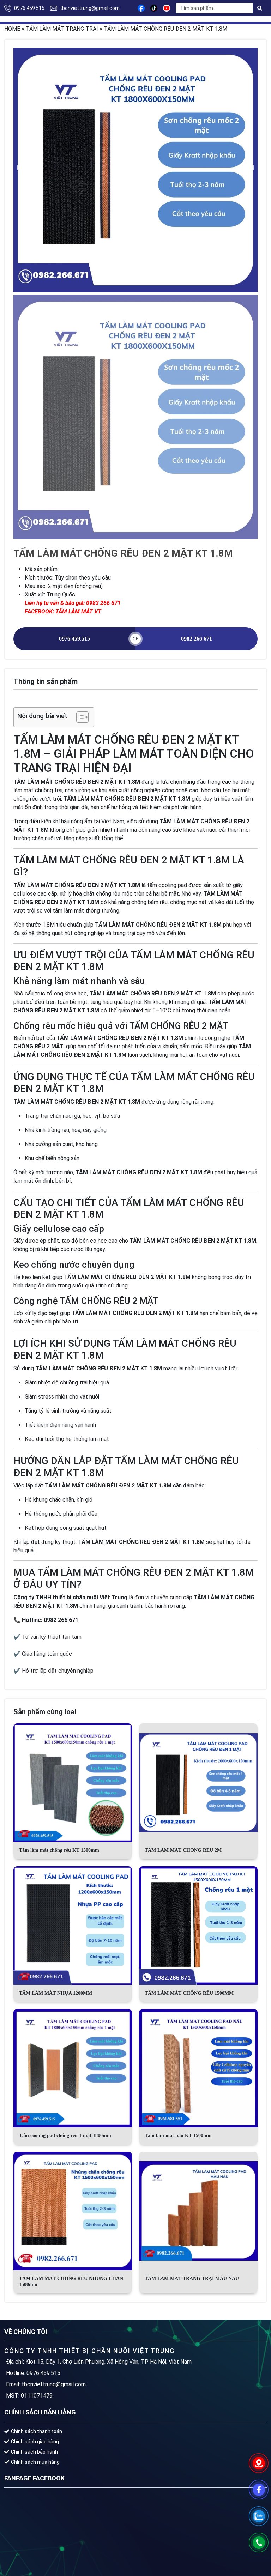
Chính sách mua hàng (35, 2462)
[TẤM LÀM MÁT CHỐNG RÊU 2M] (198, 1783)
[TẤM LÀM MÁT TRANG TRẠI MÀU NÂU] (198, 2211)
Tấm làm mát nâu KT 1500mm (178, 2136)
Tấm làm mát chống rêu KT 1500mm (59, 1850)
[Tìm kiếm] (260, 8)
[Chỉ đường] (259, 2463)
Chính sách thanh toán (37, 2431)
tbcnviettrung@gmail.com (90, 8)
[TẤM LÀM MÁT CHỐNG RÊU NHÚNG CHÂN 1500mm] (73, 2211)
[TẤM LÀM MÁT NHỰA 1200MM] (73, 1926)
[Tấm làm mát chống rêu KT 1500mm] (73, 1783)
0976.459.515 (29, 8)
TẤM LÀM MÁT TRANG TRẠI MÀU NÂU (192, 2278)
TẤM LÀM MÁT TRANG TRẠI (62, 29)
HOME (12, 29)
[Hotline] (259, 2542)
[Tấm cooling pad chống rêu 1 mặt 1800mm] (73, 2068)
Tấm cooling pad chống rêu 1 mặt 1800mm (65, 2136)
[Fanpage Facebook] (259, 2490)
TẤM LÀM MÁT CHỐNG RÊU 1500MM (189, 1993)
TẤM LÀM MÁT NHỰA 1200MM (56, 1993)
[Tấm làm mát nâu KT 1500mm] (198, 2068)
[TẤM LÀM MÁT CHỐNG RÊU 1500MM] (198, 1926)
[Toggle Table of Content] (79, 717)
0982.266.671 (197, 639)
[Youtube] (167, 8)
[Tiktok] (154, 8)
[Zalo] (259, 2516)
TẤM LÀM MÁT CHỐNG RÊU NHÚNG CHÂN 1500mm (71, 2281)
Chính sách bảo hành (34, 2452)
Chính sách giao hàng (35, 2442)
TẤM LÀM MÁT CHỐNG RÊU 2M (183, 1850)
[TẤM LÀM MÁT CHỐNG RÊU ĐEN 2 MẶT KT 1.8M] (135, 170)
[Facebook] (141, 8)
